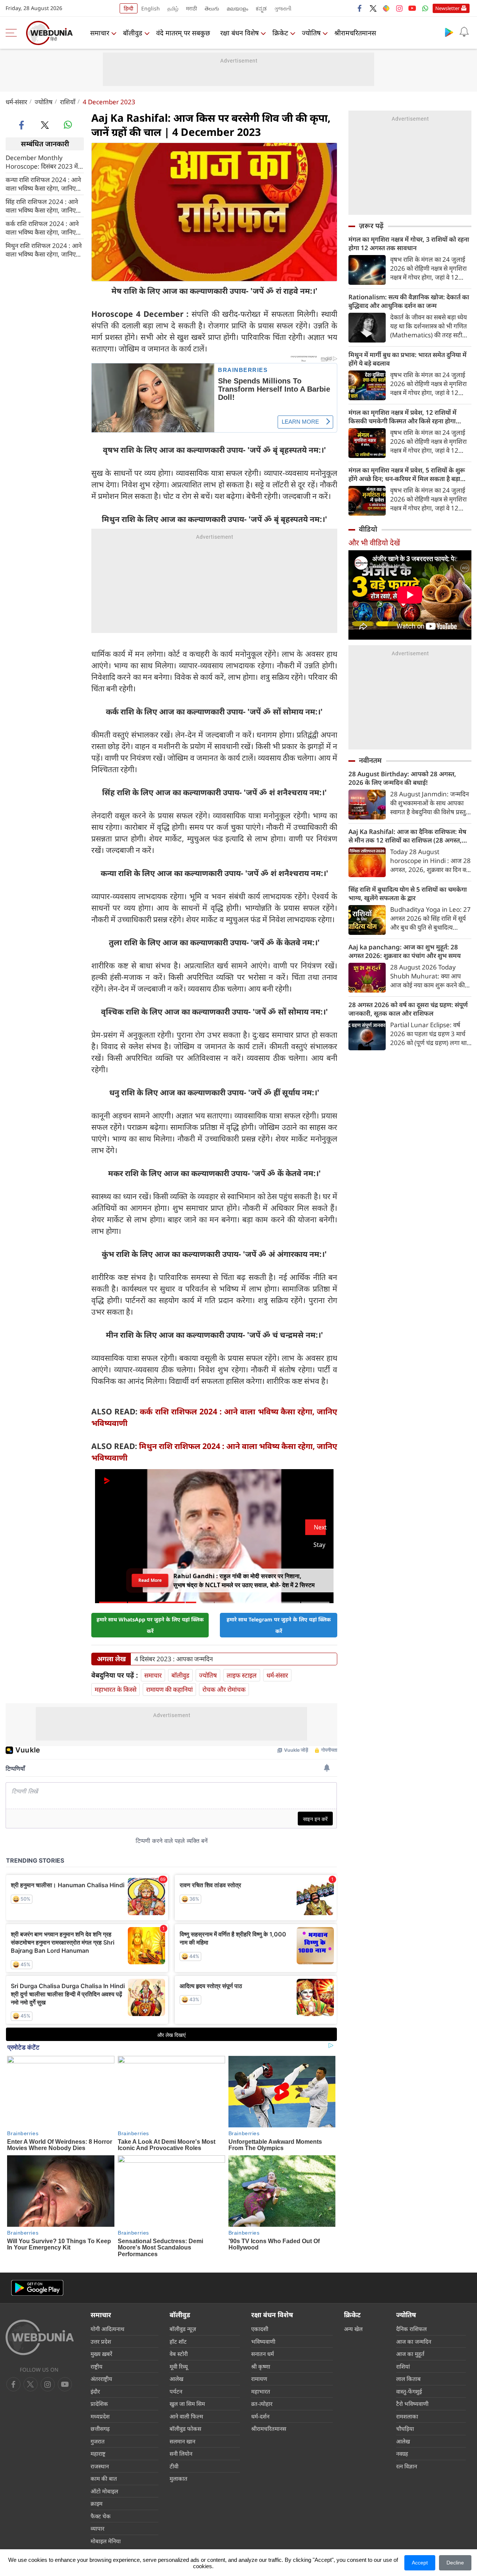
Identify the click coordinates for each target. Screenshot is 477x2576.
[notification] (464, 32)
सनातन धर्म (263, 2354)
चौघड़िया (405, 2429)
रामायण (259, 2379)
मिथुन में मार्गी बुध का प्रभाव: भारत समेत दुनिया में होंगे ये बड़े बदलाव (407, 359)
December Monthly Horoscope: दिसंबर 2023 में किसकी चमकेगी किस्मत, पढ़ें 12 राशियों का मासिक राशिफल (42, 162)
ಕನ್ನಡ (261, 8)
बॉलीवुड (133, 33)
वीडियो (368, 529)
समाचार (100, 33)
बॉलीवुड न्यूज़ (183, 2329)
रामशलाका (407, 2416)
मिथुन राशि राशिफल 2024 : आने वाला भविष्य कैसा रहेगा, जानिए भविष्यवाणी (44, 249)
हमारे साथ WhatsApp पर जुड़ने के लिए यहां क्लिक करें (150, 1625)
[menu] (13, 33)
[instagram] (399, 8)
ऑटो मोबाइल (104, 2491)
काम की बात (104, 2478)
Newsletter (447, 8)
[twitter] (373, 8)
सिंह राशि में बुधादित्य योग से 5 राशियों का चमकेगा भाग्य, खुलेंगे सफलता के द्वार (408, 894)
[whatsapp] (68, 125)
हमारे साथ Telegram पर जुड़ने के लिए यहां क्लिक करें (279, 1625)
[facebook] (360, 8)
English (151, 8)
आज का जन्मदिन (414, 2341)
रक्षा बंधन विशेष (239, 33)
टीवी (174, 2466)
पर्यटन (176, 2391)
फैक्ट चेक (101, 2516)
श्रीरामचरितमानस (355, 33)
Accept (420, 2563)
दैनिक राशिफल (411, 2329)
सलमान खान (182, 2441)
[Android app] (37, 2288)
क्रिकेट (280, 33)
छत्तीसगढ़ (100, 2429)
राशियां (403, 2366)
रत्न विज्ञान (407, 2466)
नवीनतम (370, 760)
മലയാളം (237, 8)
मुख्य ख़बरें (101, 2354)
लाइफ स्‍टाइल (242, 1675)
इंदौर (95, 2391)
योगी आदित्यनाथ (108, 2329)
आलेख (176, 2379)
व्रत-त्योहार (262, 2404)
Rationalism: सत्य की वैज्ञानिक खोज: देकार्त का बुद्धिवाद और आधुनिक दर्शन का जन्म (409, 301)
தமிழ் (173, 8)
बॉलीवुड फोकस (185, 2429)
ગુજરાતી (283, 8)
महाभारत (261, 2391)
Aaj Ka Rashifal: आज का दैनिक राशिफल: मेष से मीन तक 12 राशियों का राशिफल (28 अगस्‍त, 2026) (407, 836)
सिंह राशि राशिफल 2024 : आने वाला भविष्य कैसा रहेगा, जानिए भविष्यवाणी (42, 206)
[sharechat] (386, 8)
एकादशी (260, 2329)
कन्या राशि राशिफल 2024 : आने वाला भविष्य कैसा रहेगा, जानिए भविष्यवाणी (43, 184)
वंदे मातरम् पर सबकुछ (183, 33)
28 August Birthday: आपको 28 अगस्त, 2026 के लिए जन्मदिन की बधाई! (402, 778)
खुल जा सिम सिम (187, 2404)
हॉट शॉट (178, 2341)
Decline (455, 2563)
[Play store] (449, 32)
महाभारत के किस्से (116, 1689)
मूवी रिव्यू (179, 2366)
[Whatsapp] (425, 8)
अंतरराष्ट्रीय (101, 2379)
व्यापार (97, 2528)
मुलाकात (179, 2478)
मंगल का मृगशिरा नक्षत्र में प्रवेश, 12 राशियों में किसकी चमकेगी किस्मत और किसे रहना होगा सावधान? (402, 417)
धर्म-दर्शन (260, 2416)
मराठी (192, 8)
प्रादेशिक (99, 2404)
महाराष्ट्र (98, 2454)
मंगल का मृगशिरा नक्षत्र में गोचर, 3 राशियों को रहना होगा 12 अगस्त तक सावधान (409, 243)
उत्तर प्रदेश (101, 2341)
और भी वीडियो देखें (374, 543)
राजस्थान (100, 2466)
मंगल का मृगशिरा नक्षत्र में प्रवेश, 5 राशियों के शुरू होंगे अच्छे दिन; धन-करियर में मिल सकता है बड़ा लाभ (407, 474)
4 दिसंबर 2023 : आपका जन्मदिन (174, 1659)
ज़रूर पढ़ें (371, 226)
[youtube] (412, 8)
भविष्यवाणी (263, 2341)
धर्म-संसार (16, 102)
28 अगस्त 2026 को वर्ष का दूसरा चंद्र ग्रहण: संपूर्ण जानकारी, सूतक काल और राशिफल (408, 1009)
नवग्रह (402, 2454)
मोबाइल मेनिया (106, 2541)
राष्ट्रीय (97, 2366)
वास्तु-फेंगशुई (409, 2391)
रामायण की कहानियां (169, 1689)
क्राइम (97, 2503)
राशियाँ (68, 102)
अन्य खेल (353, 2329)
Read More (150, 1580)
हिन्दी (129, 8)
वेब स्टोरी (179, 2354)
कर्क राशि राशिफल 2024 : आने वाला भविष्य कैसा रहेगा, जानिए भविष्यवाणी (42, 227)
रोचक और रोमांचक (224, 1689)
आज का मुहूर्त (410, 2354)
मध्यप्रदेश (100, 2416)
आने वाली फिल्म (186, 2416)
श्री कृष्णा (261, 2366)
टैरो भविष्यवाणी (412, 2404)
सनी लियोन (181, 2454)
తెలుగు (212, 8)
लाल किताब (408, 2379)
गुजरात (98, 2441)
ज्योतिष (311, 33)
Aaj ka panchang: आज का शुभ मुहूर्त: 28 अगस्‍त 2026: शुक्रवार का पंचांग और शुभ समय (405, 951)
